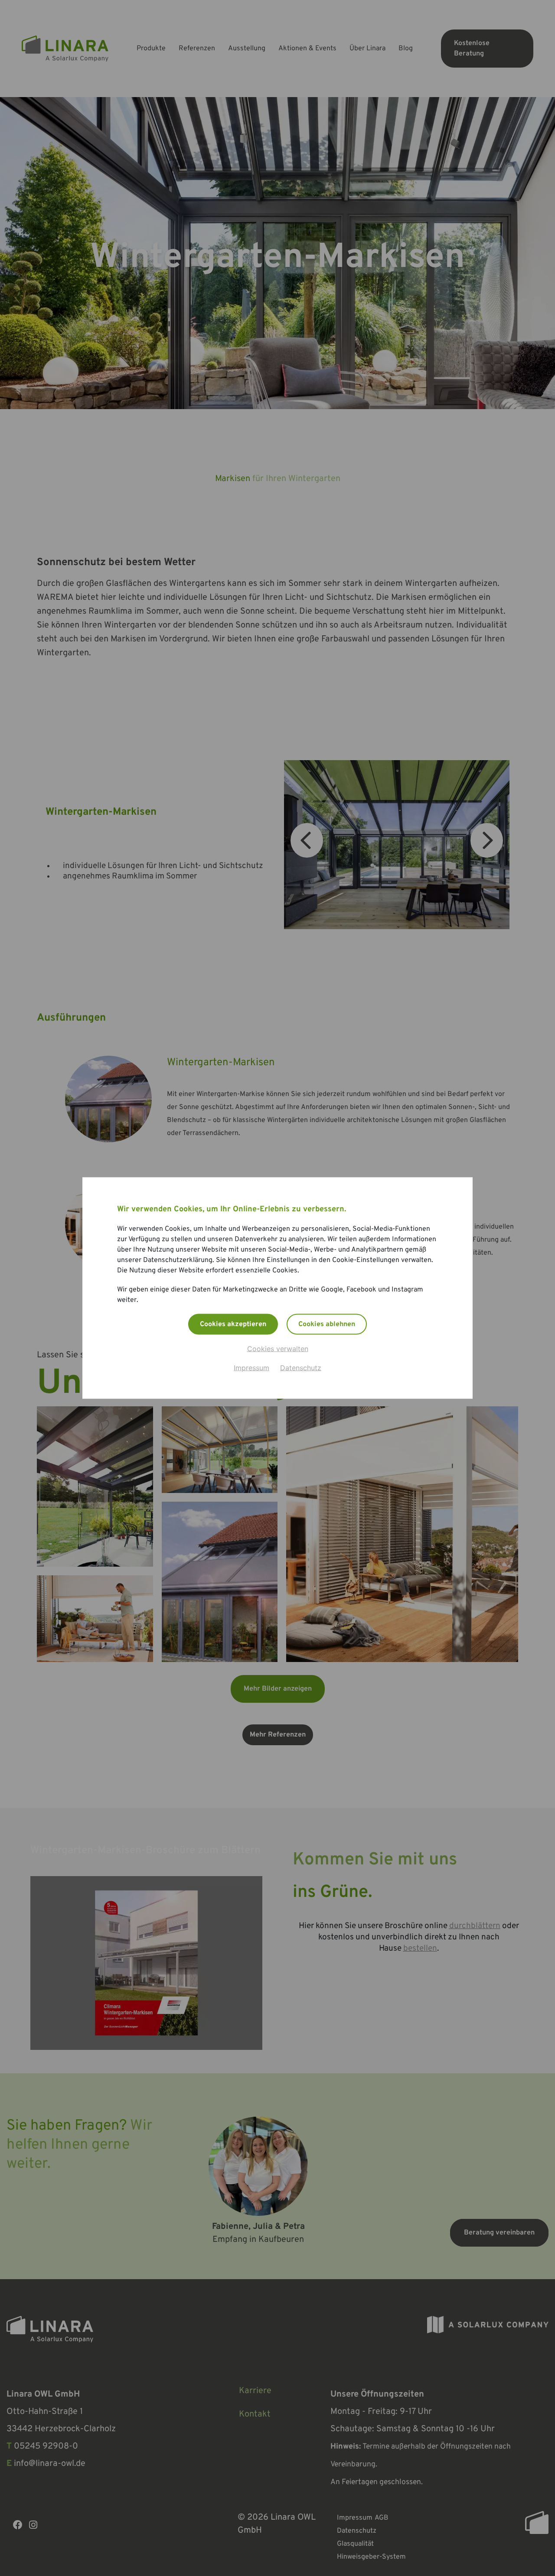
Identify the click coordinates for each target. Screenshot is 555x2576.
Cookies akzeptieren (233, 1324)
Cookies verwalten (278, 1349)
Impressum (251, 1368)
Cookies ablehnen (327, 1324)
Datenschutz (301, 1368)
